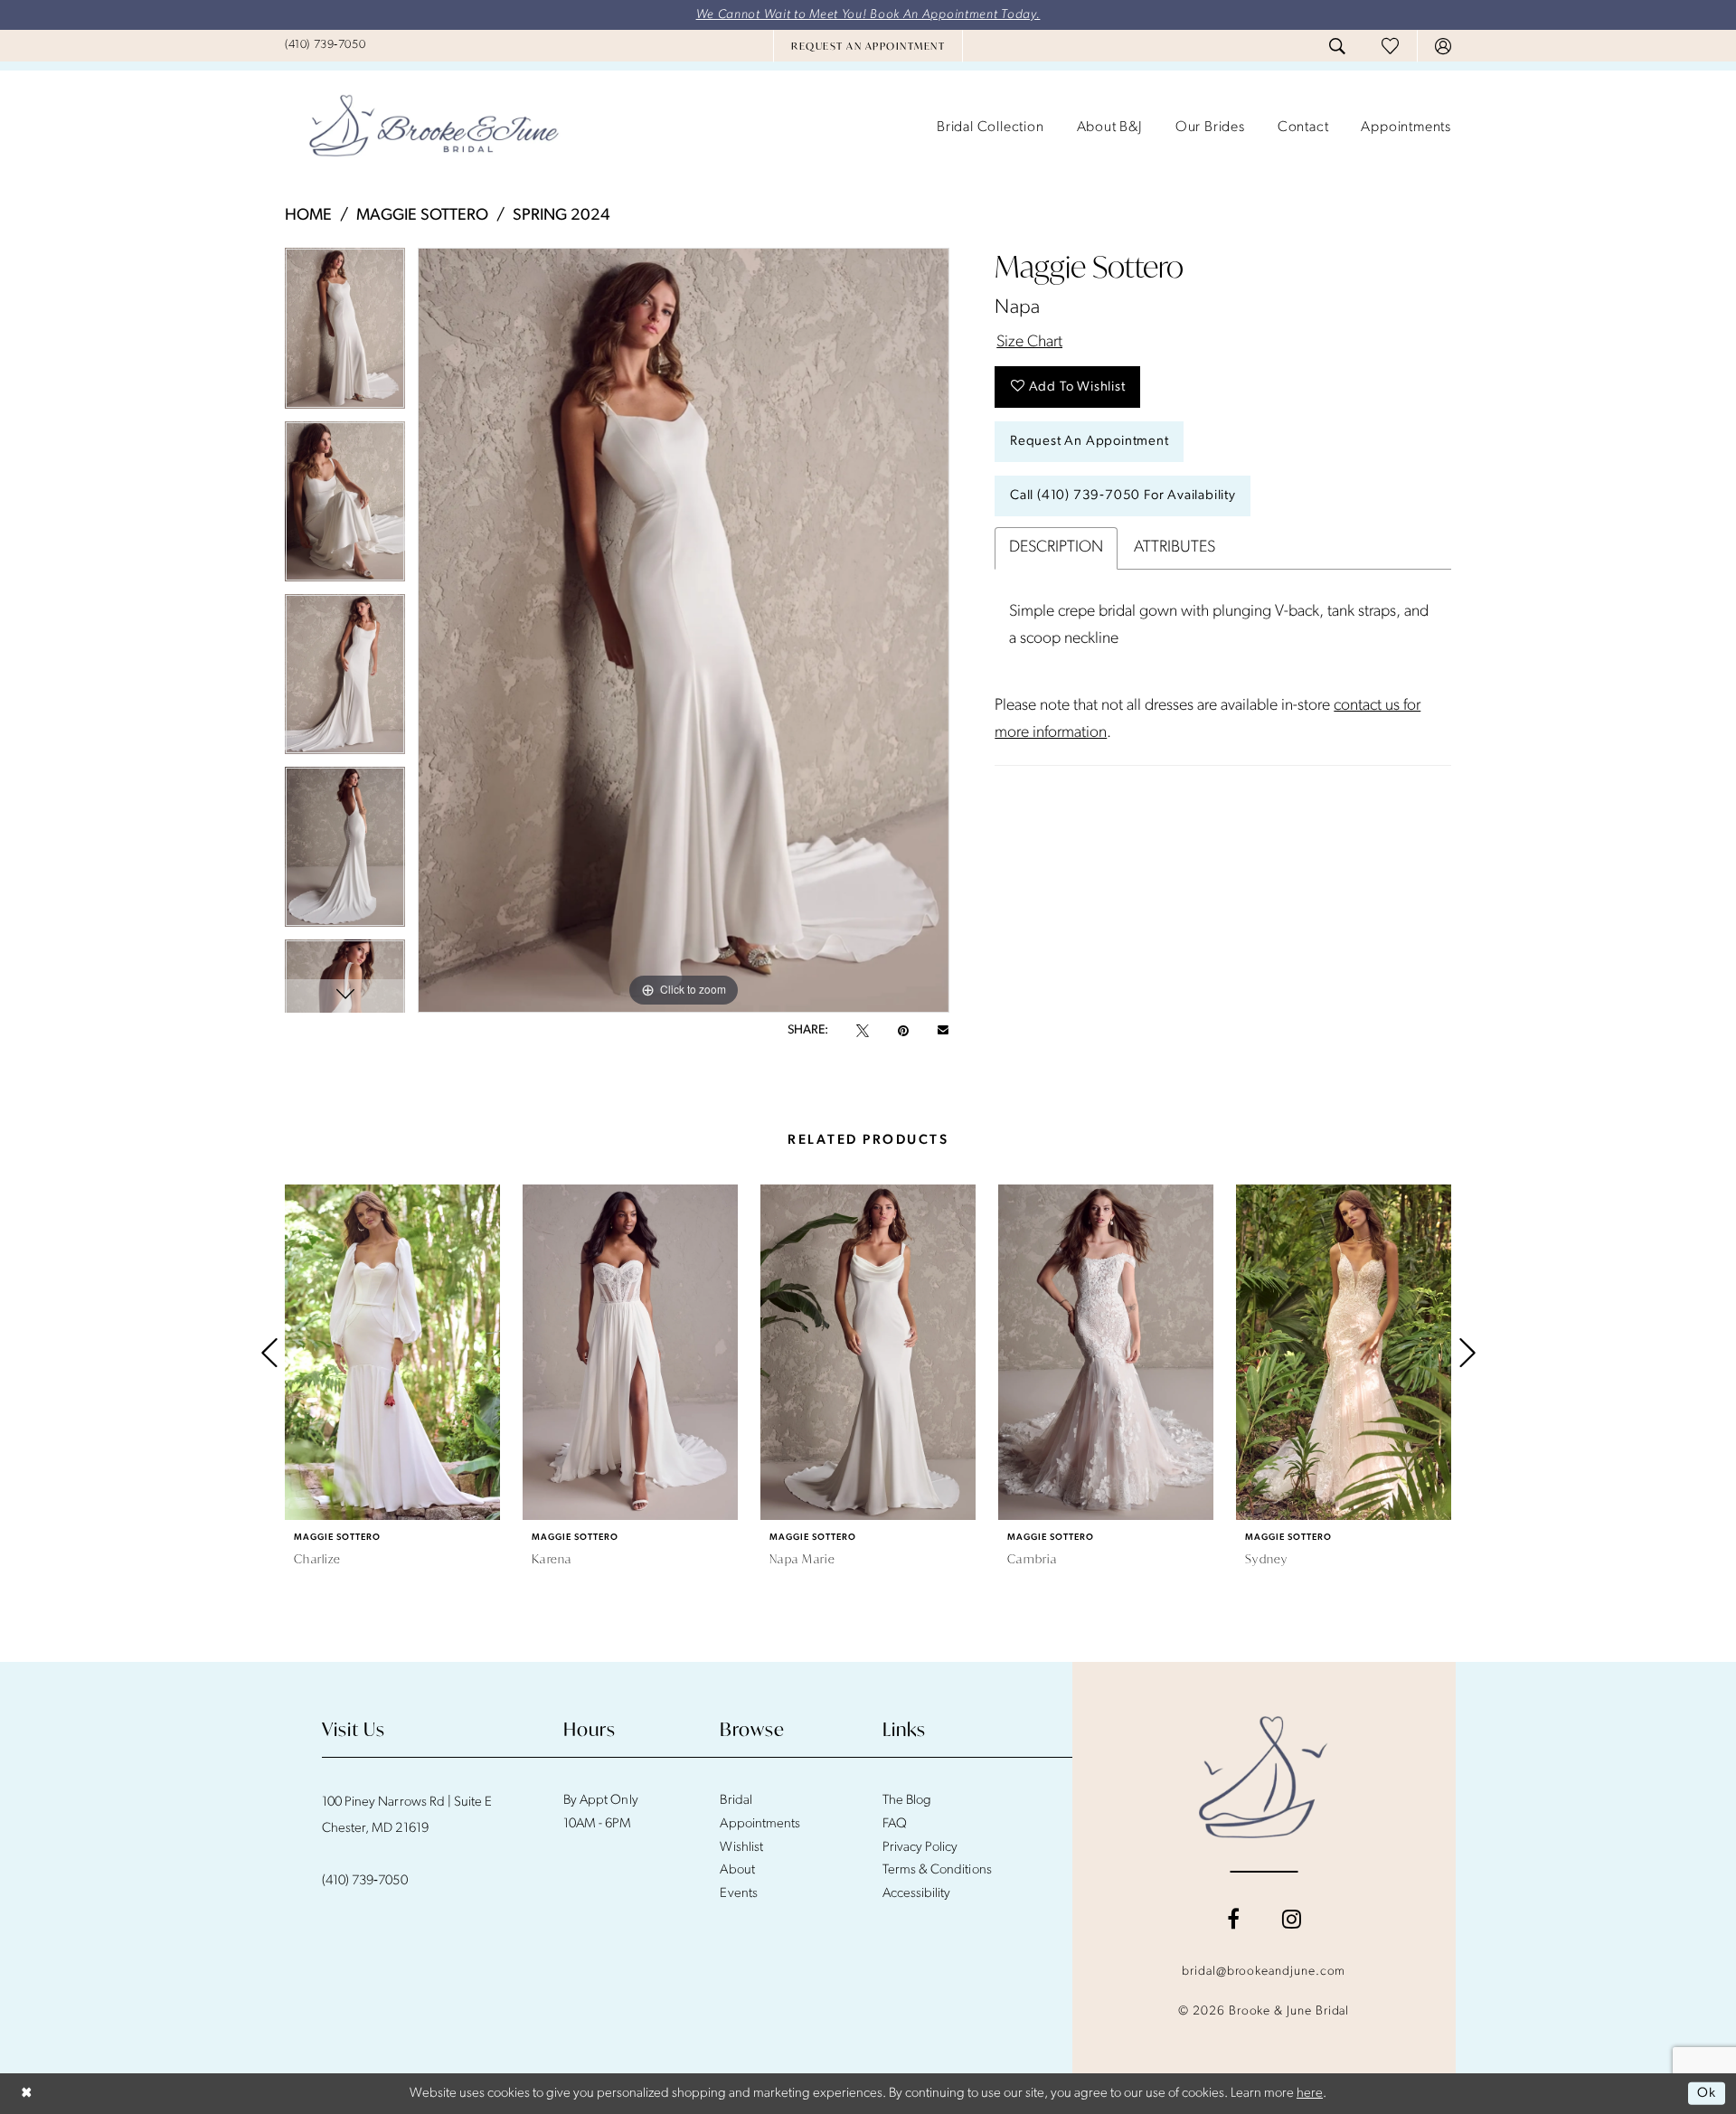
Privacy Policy (920, 1848)
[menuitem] (325, 45)
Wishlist (741, 1848)
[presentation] (392, 1352)
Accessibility (917, 1894)
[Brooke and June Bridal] (1264, 1777)
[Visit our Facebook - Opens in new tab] (1233, 1919)
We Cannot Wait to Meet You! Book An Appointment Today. (868, 15)
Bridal (736, 1801)
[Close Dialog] (27, 2094)
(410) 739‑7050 (365, 1881)
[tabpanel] (345, 334)
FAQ (895, 1824)
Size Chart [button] (1029, 343)
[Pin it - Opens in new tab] (903, 1031)
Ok (1707, 2094)
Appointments (759, 1824)
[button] (1443, 46)
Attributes (1175, 548)
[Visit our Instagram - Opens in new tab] (1292, 1919)
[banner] (434, 127)
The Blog (907, 1801)
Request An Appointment (1090, 442)
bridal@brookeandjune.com (1264, 1972)
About (737, 1870)
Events (738, 1894)
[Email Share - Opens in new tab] (943, 1031)
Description (1056, 548)
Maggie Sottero (422, 216)
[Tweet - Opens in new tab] (863, 1031)
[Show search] (1337, 46)
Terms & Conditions (937, 1870)
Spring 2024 (561, 216)
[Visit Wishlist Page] (1390, 46)
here (1310, 2094)
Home (308, 216)
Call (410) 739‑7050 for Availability (1123, 496)
